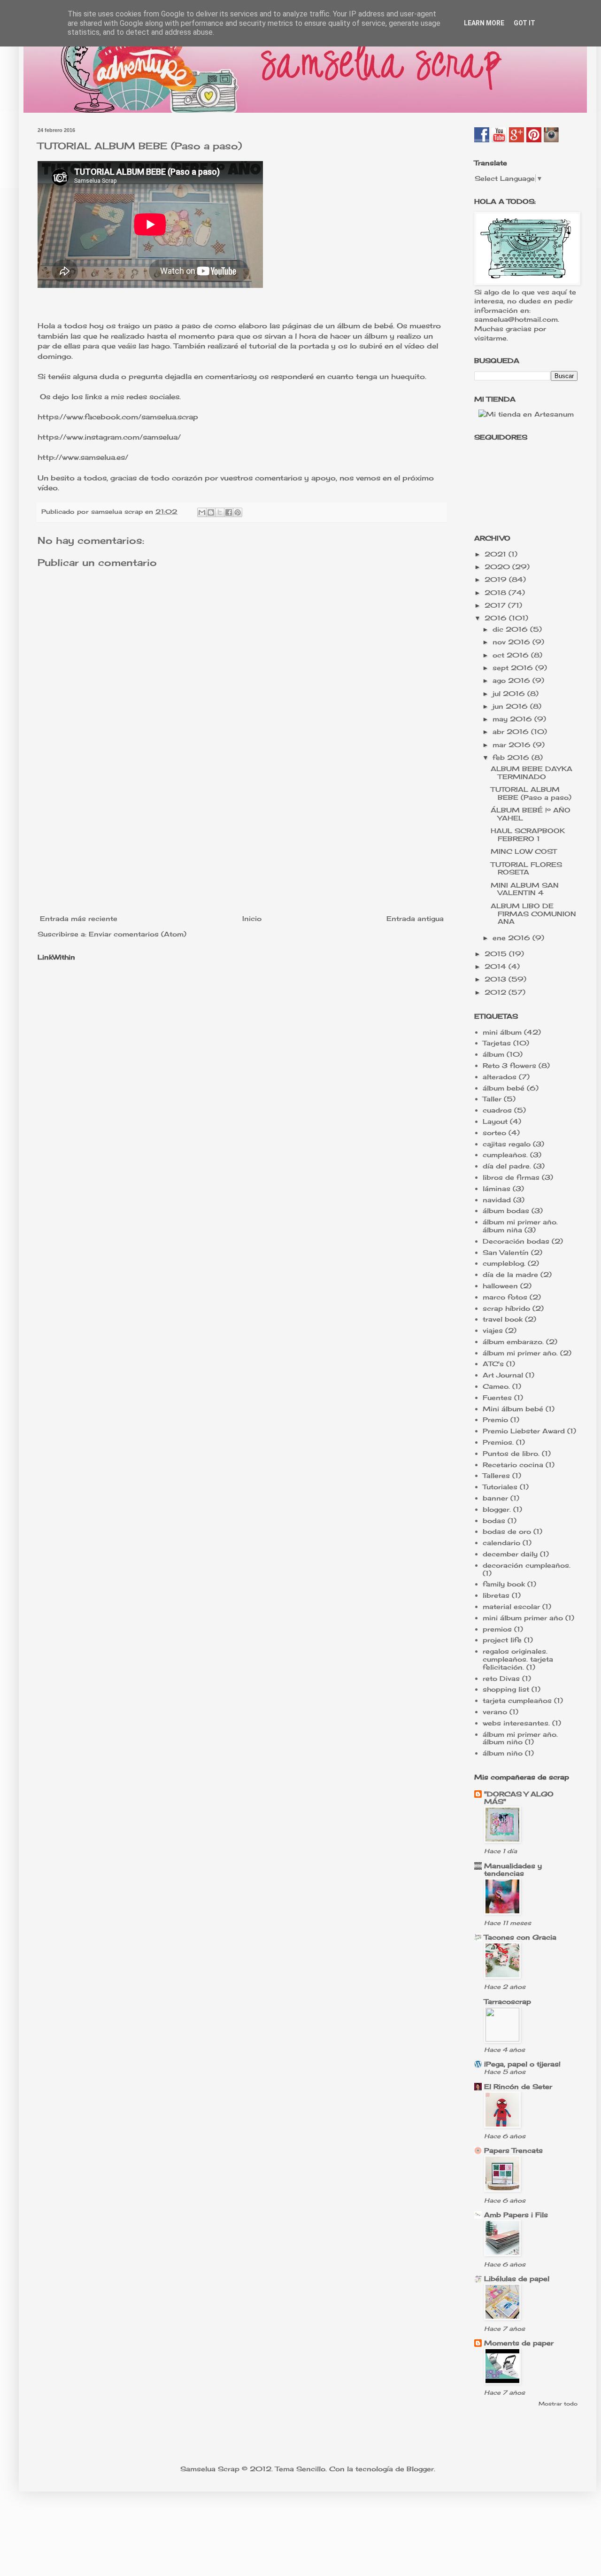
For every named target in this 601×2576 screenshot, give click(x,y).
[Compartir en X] (220, 512)
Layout (495, 1121)
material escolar (511, 1606)
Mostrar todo (558, 2404)
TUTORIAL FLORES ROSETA (526, 868)
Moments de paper (519, 2343)
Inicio (252, 918)
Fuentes (497, 1397)
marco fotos (505, 1297)
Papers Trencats (513, 2150)
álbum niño (503, 1753)
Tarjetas (497, 1043)
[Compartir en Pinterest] (238, 512)
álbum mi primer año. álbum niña (520, 1226)
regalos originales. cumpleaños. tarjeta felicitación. (518, 1659)
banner (495, 1498)
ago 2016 (512, 680)
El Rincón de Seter (518, 2086)
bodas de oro (507, 1531)
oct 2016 (512, 655)
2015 (497, 954)
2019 (497, 579)
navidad (497, 1200)
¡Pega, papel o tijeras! (522, 2064)
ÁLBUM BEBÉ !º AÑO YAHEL (531, 814)
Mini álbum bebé (513, 1409)
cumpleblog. (504, 1263)
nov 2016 (512, 642)
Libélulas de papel (517, 2278)
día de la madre (510, 1274)
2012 (497, 992)
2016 (497, 618)
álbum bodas (506, 1211)
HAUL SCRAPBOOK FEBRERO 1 (528, 835)
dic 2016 (511, 629)
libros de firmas (511, 1177)
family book (504, 1584)
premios (497, 1629)
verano (495, 1712)
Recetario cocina (513, 1465)
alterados (500, 1077)
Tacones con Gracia (520, 1937)
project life (502, 1640)
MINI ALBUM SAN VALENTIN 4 (525, 889)
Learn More (484, 23)
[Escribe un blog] (211, 512)
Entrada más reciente (79, 918)
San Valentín (506, 1252)
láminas (497, 1188)
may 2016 (513, 719)
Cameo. (496, 1386)
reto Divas (501, 1678)
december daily (510, 1554)
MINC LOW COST (524, 851)
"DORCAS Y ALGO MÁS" (519, 1798)
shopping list (506, 1689)
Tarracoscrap (508, 2001)
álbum (493, 1054)
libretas (496, 1595)
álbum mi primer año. (520, 1353)
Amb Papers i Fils (516, 2215)
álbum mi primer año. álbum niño (520, 1738)
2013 (497, 979)
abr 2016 (512, 731)
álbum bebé (504, 1088)
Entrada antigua (415, 918)
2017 (496, 605)
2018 (497, 592)
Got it (524, 23)
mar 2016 (513, 745)
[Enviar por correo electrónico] (202, 512)
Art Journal (503, 1375)
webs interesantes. (516, 1723)
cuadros (497, 1110)
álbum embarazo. (513, 1342)
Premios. (498, 1442)
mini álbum (502, 1032)
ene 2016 (512, 938)
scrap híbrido (506, 1308)
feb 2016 (512, 757)
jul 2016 (510, 693)
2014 (497, 966)
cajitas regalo (507, 1144)
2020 (498, 567)
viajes (493, 1330)
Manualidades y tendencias (513, 1869)
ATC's (493, 1364)
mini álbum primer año (523, 1618)
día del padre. (507, 1166)
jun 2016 (511, 706)
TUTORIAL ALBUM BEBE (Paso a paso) (140, 146)
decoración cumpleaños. (527, 1565)
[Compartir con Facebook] (229, 512)
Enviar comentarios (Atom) (138, 934)
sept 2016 (514, 668)
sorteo (494, 1133)
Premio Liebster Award (524, 1431)
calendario (501, 1543)
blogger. (497, 1509)
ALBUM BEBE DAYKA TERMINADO (532, 773)
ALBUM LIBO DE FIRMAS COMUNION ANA (533, 914)
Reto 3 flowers (509, 1065)
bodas (494, 1520)
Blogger (420, 2469)
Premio (495, 1420)
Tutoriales (500, 1487)
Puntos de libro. (511, 1453)
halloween (500, 1286)
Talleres (496, 1475)
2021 (497, 554)
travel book (503, 1319)
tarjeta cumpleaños (517, 1700)
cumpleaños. (505, 1155)
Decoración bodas (516, 1241)
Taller (492, 1099)
